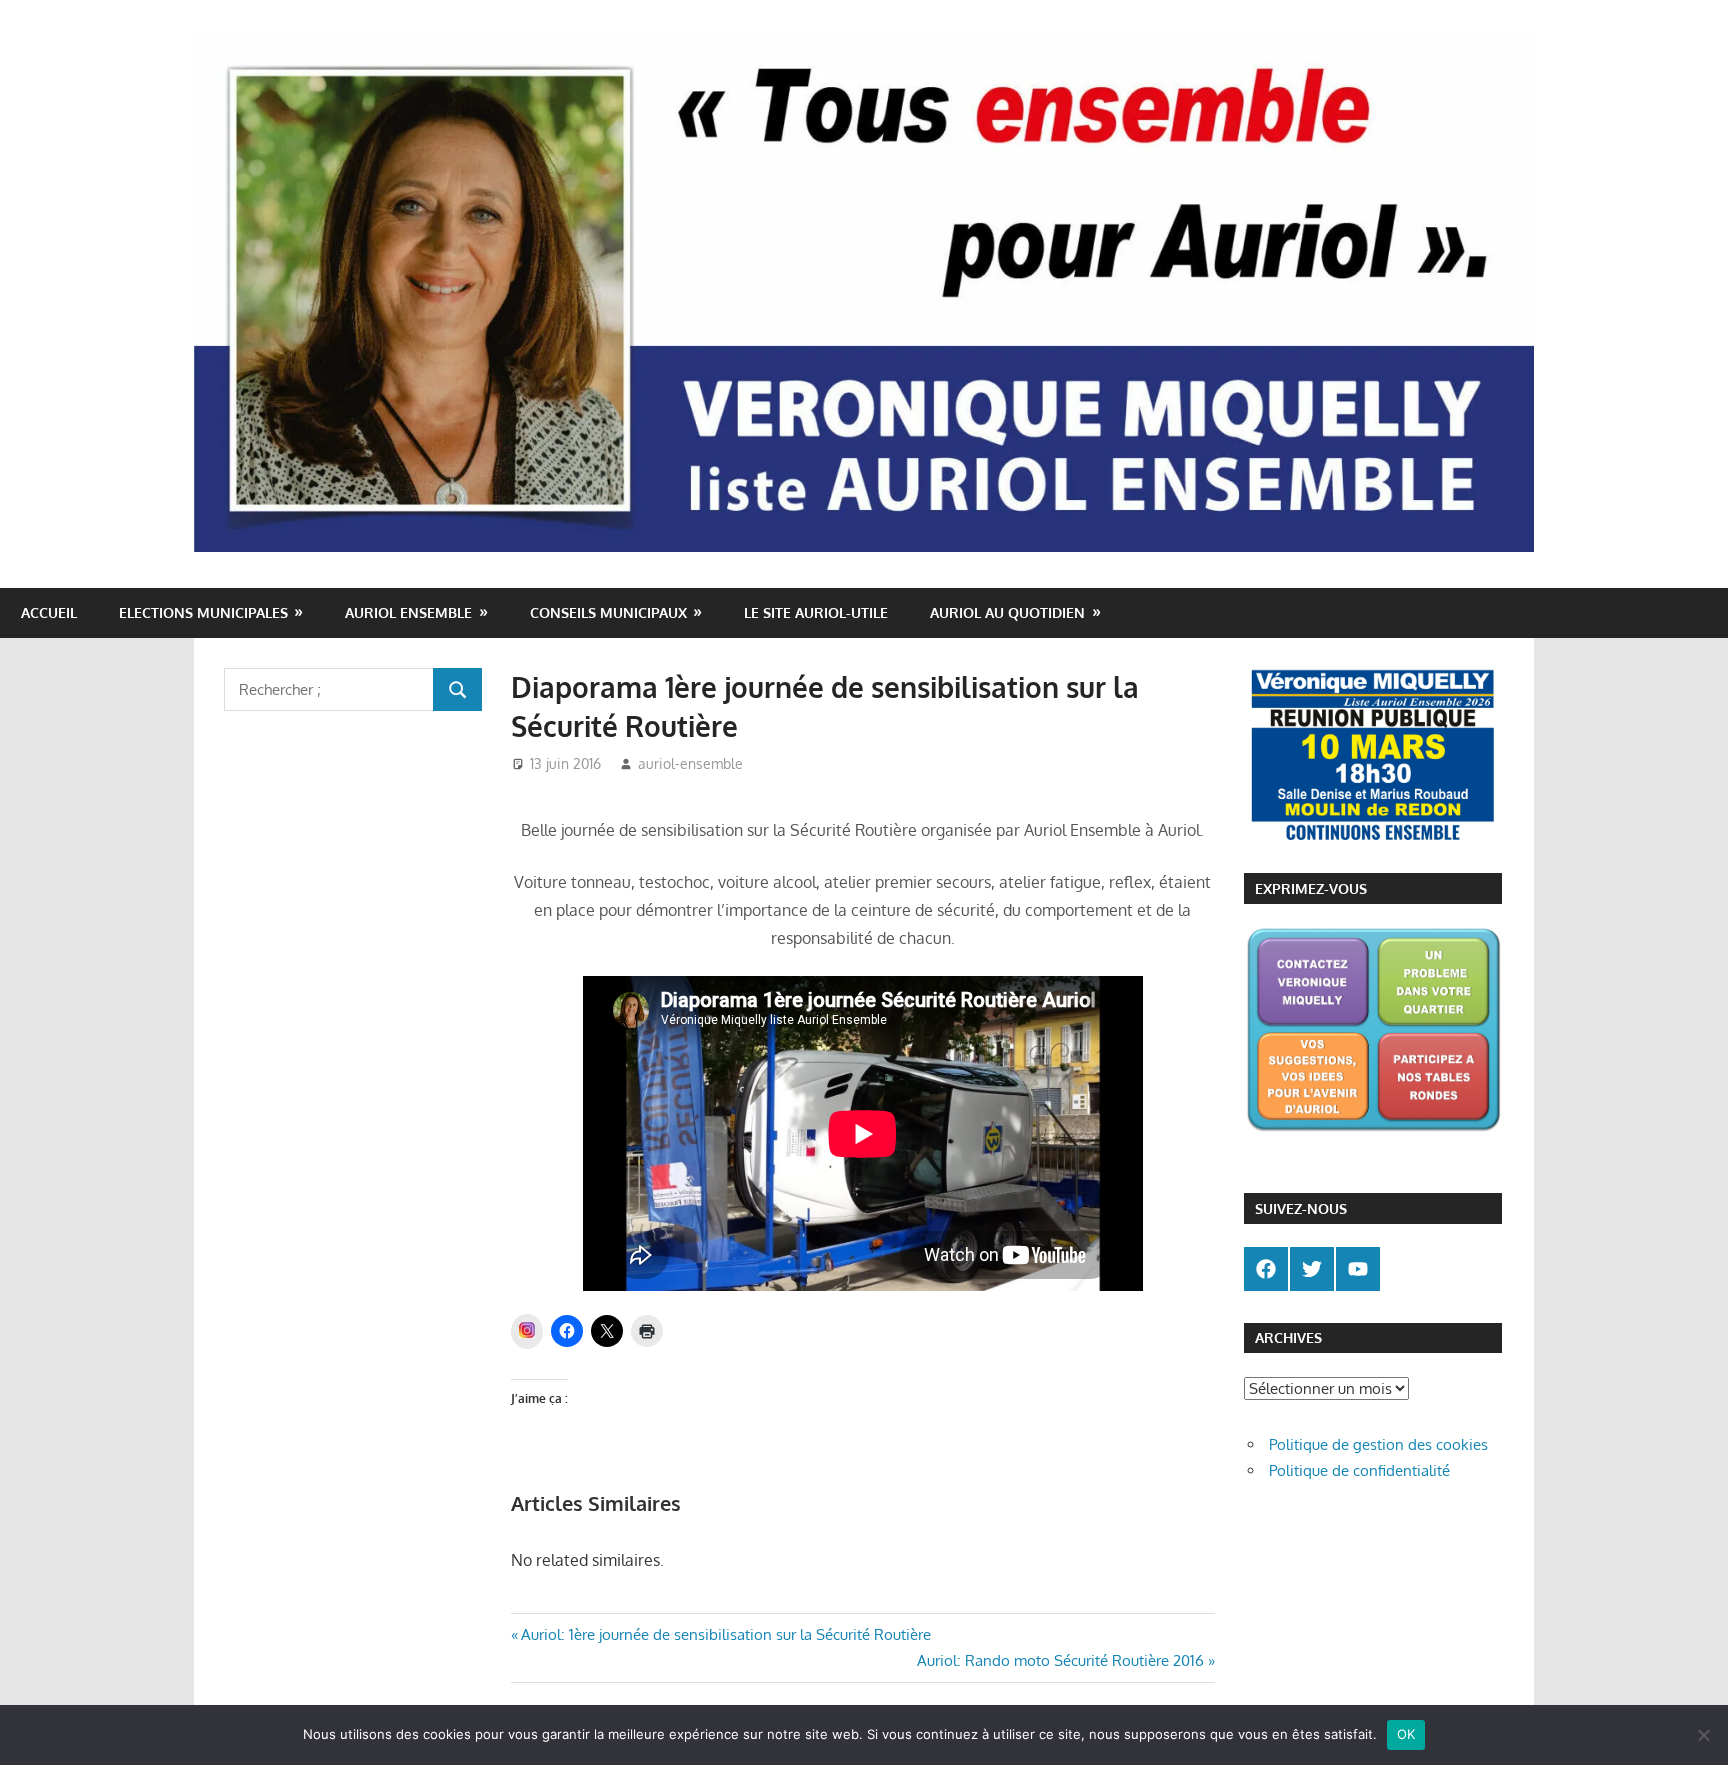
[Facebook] (1266, 1269)
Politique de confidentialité (1359, 1470)
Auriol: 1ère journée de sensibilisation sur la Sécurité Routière (725, 1634)
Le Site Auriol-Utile (816, 612)
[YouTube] (1358, 1269)
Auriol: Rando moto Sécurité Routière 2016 (1060, 1660)
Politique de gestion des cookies (1378, 1444)
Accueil (49, 612)
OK (1406, 1734)
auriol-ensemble (690, 763)
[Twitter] (1312, 1269)
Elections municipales (203, 612)
